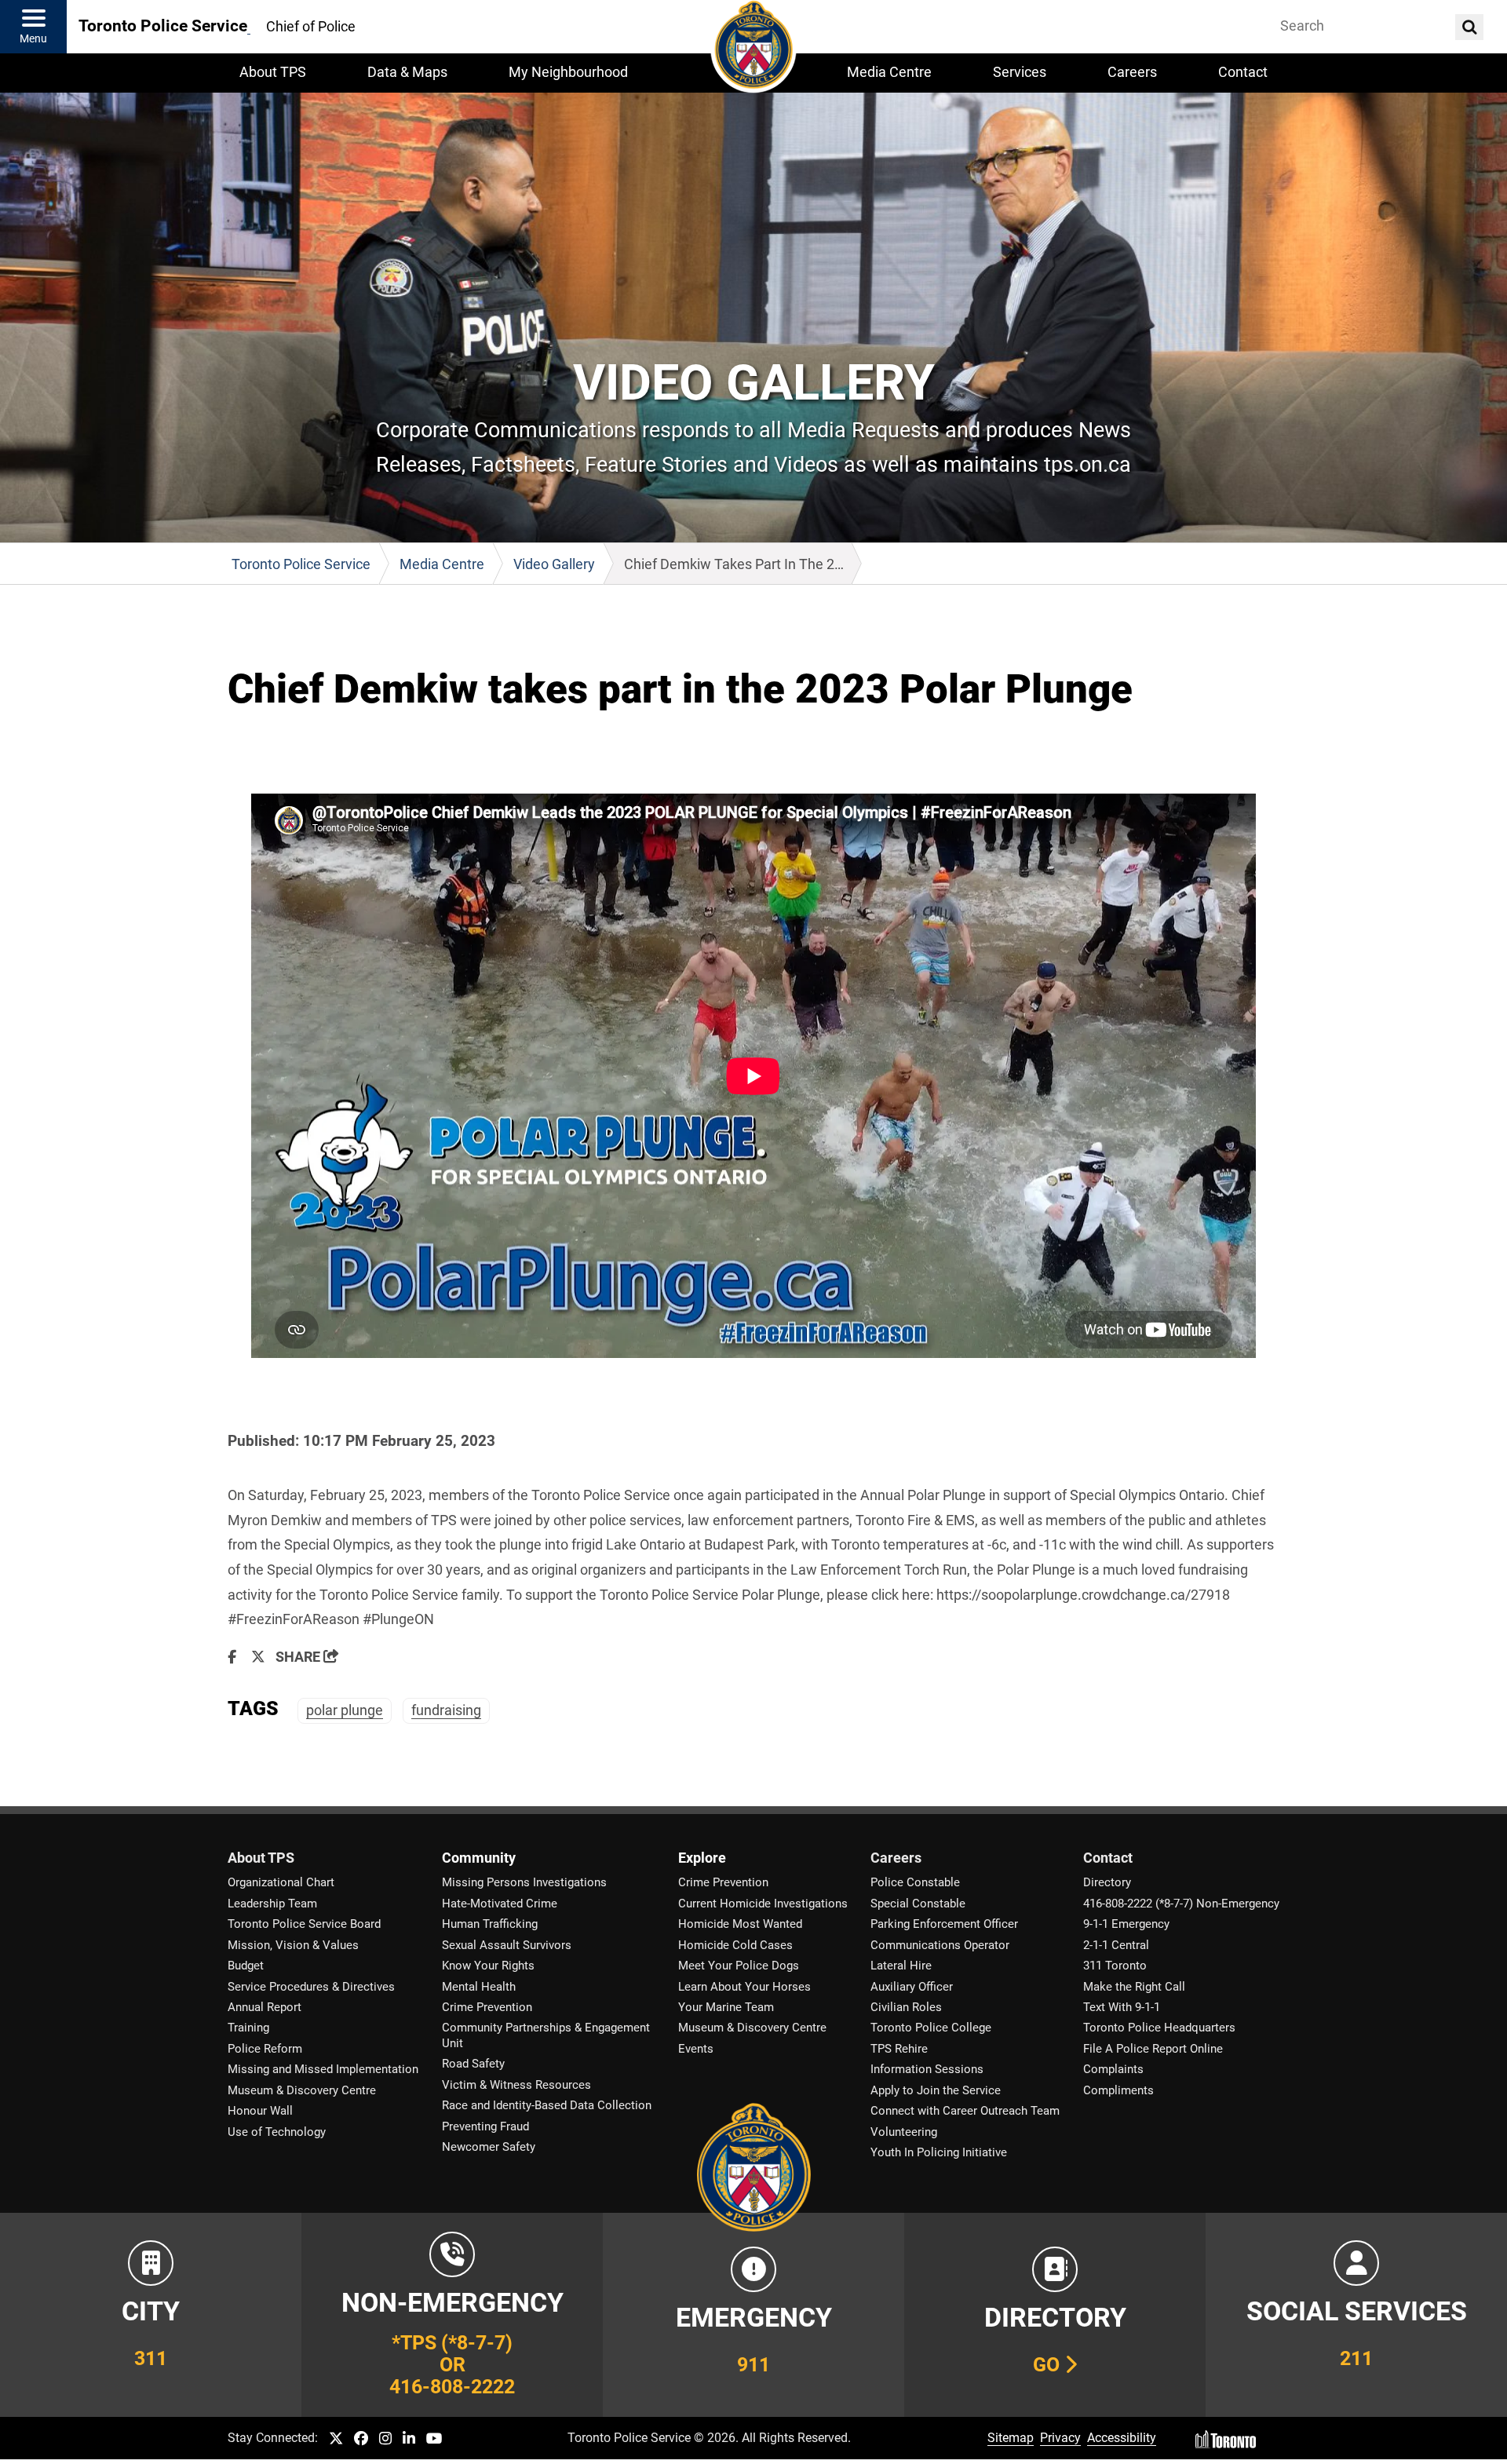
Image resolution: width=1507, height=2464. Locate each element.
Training (248, 2028)
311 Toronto (1115, 1966)
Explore (702, 1858)
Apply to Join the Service (936, 2090)
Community (479, 1858)
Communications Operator (940, 1945)
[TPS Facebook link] (361, 2439)
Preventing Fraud (485, 2126)
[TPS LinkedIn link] (409, 2439)
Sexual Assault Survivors (507, 1945)
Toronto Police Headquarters (1159, 2028)
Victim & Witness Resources (516, 2085)
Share (299, 1657)
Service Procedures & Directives (311, 1987)
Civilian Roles (906, 2007)
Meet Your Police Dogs (739, 1966)
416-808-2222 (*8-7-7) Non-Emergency (1181, 1904)
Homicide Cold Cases (735, 1945)
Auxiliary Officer (912, 1987)
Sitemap (1011, 2438)
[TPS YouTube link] (434, 2439)
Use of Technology (277, 2132)
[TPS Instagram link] (385, 2439)
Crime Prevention (487, 2007)
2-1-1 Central (1116, 1945)
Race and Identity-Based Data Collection (547, 2105)
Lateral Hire (901, 1966)
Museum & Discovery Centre (302, 2090)
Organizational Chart (281, 1882)
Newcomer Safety (489, 2147)
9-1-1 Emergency (1126, 1924)
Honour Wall (260, 2111)
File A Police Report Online (1153, 2049)
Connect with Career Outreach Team (965, 2111)
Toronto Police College (931, 2028)
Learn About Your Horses (744, 1987)
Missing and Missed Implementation (323, 2069)
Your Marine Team (726, 2007)
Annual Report (265, 2007)
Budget (246, 1966)
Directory (1107, 1882)
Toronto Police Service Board (304, 1924)
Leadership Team (272, 1904)
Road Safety (473, 2064)
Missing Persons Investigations (524, 1882)
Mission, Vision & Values (293, 1945)
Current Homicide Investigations (763, 1904)
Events (696, 2049)
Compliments (1118, 2090)
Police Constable (915, 1882)
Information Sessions (927, 2069)
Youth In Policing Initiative (939, 2152)
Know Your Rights (488, 1966)
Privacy (1060, 2438)
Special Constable (918, 1904)
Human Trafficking (490, 1924)
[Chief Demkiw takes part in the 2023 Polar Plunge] (753, 1076)
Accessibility (1122, 2438)
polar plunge (345, 1710)
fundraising (446, 1710)
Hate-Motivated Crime (500, 1904)
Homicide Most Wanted (740, 1924)
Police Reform (265, 2049)
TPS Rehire (899, 2049)
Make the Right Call (1134, 1987)
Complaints (1113, 2069)
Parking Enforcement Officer (944, 1924)
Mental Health (479, 1987)
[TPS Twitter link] (336, 2439)
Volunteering (904, 2132)
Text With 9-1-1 (1122, 2007)
